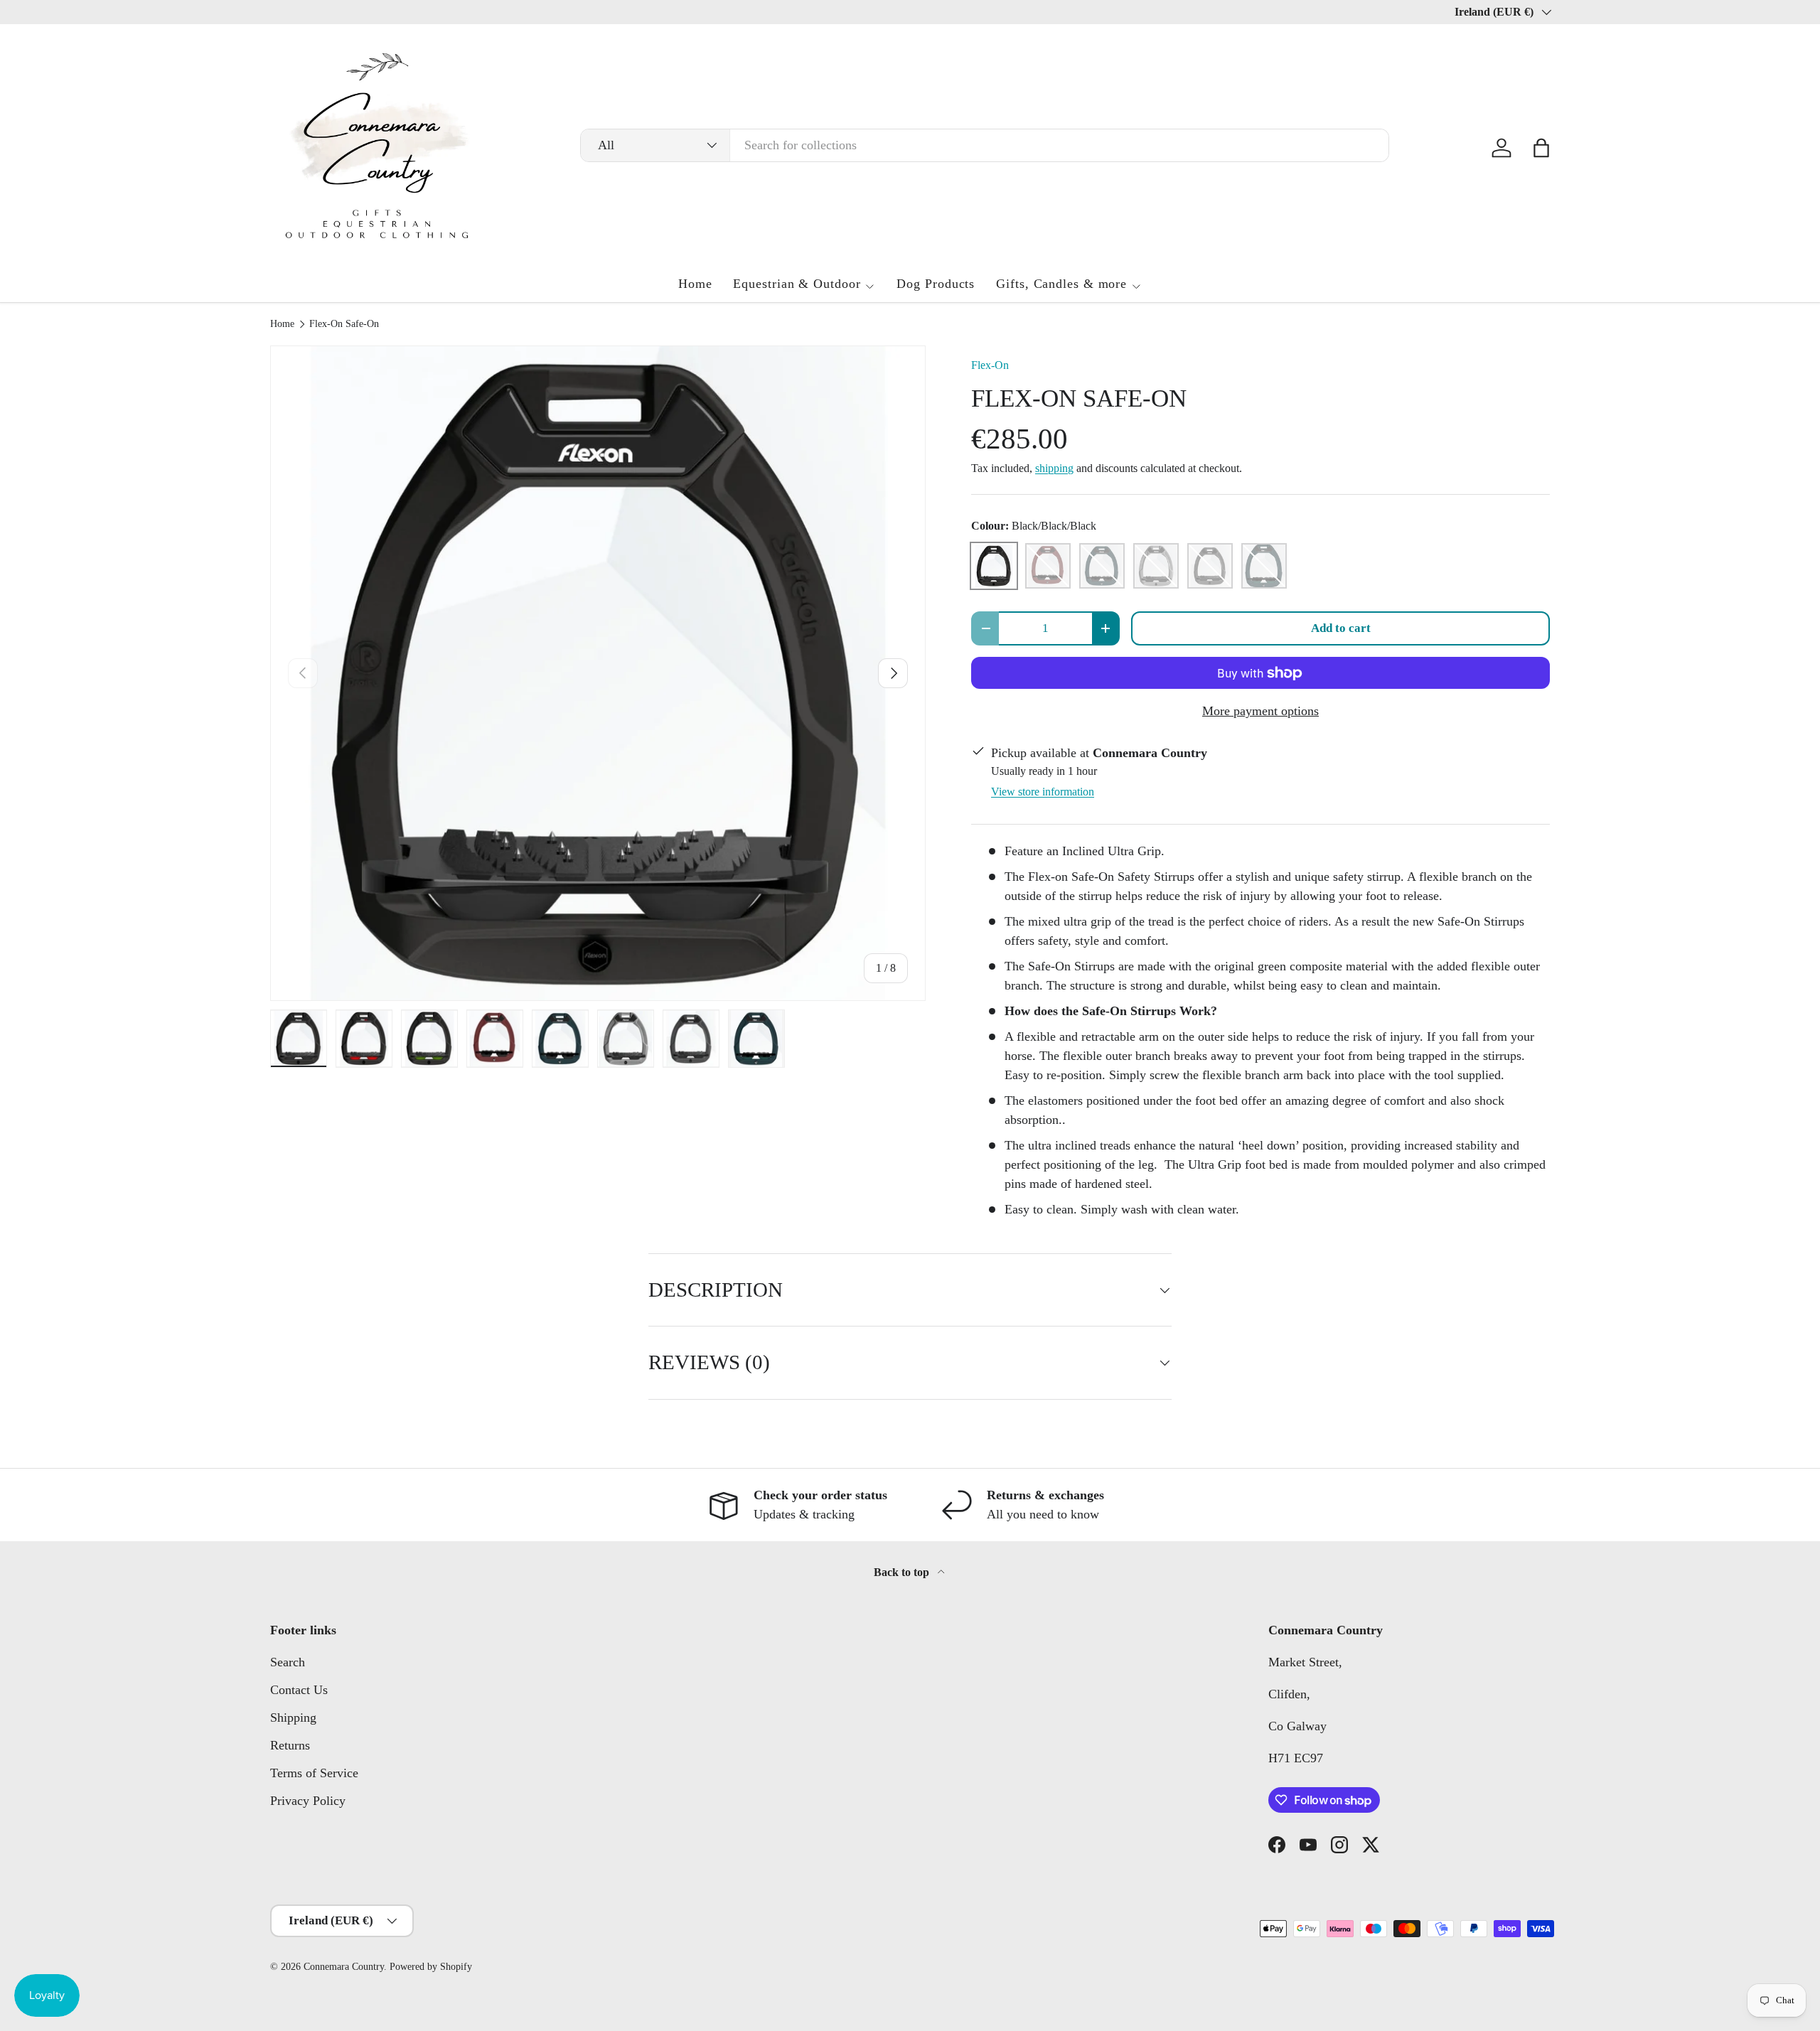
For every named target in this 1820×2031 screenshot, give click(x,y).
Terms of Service (314, 1773)
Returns (290, 1745)
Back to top (903, 1572)
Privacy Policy (308, 1801)
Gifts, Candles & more (1061, 284)
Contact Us (299, 1690)
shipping (1054, 468)
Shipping (293, 1717)
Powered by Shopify (431, 1967)
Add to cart (1341, 628)
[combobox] (985, 145)
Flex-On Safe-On (344, 324)
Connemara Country (344, 1967)
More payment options (1260, 711)
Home (695, 284)
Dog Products (936, 284)
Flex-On (990, 365)
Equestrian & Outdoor (797, 284)
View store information (1043, 792)
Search (288, 1662)
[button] (1541, 148)
